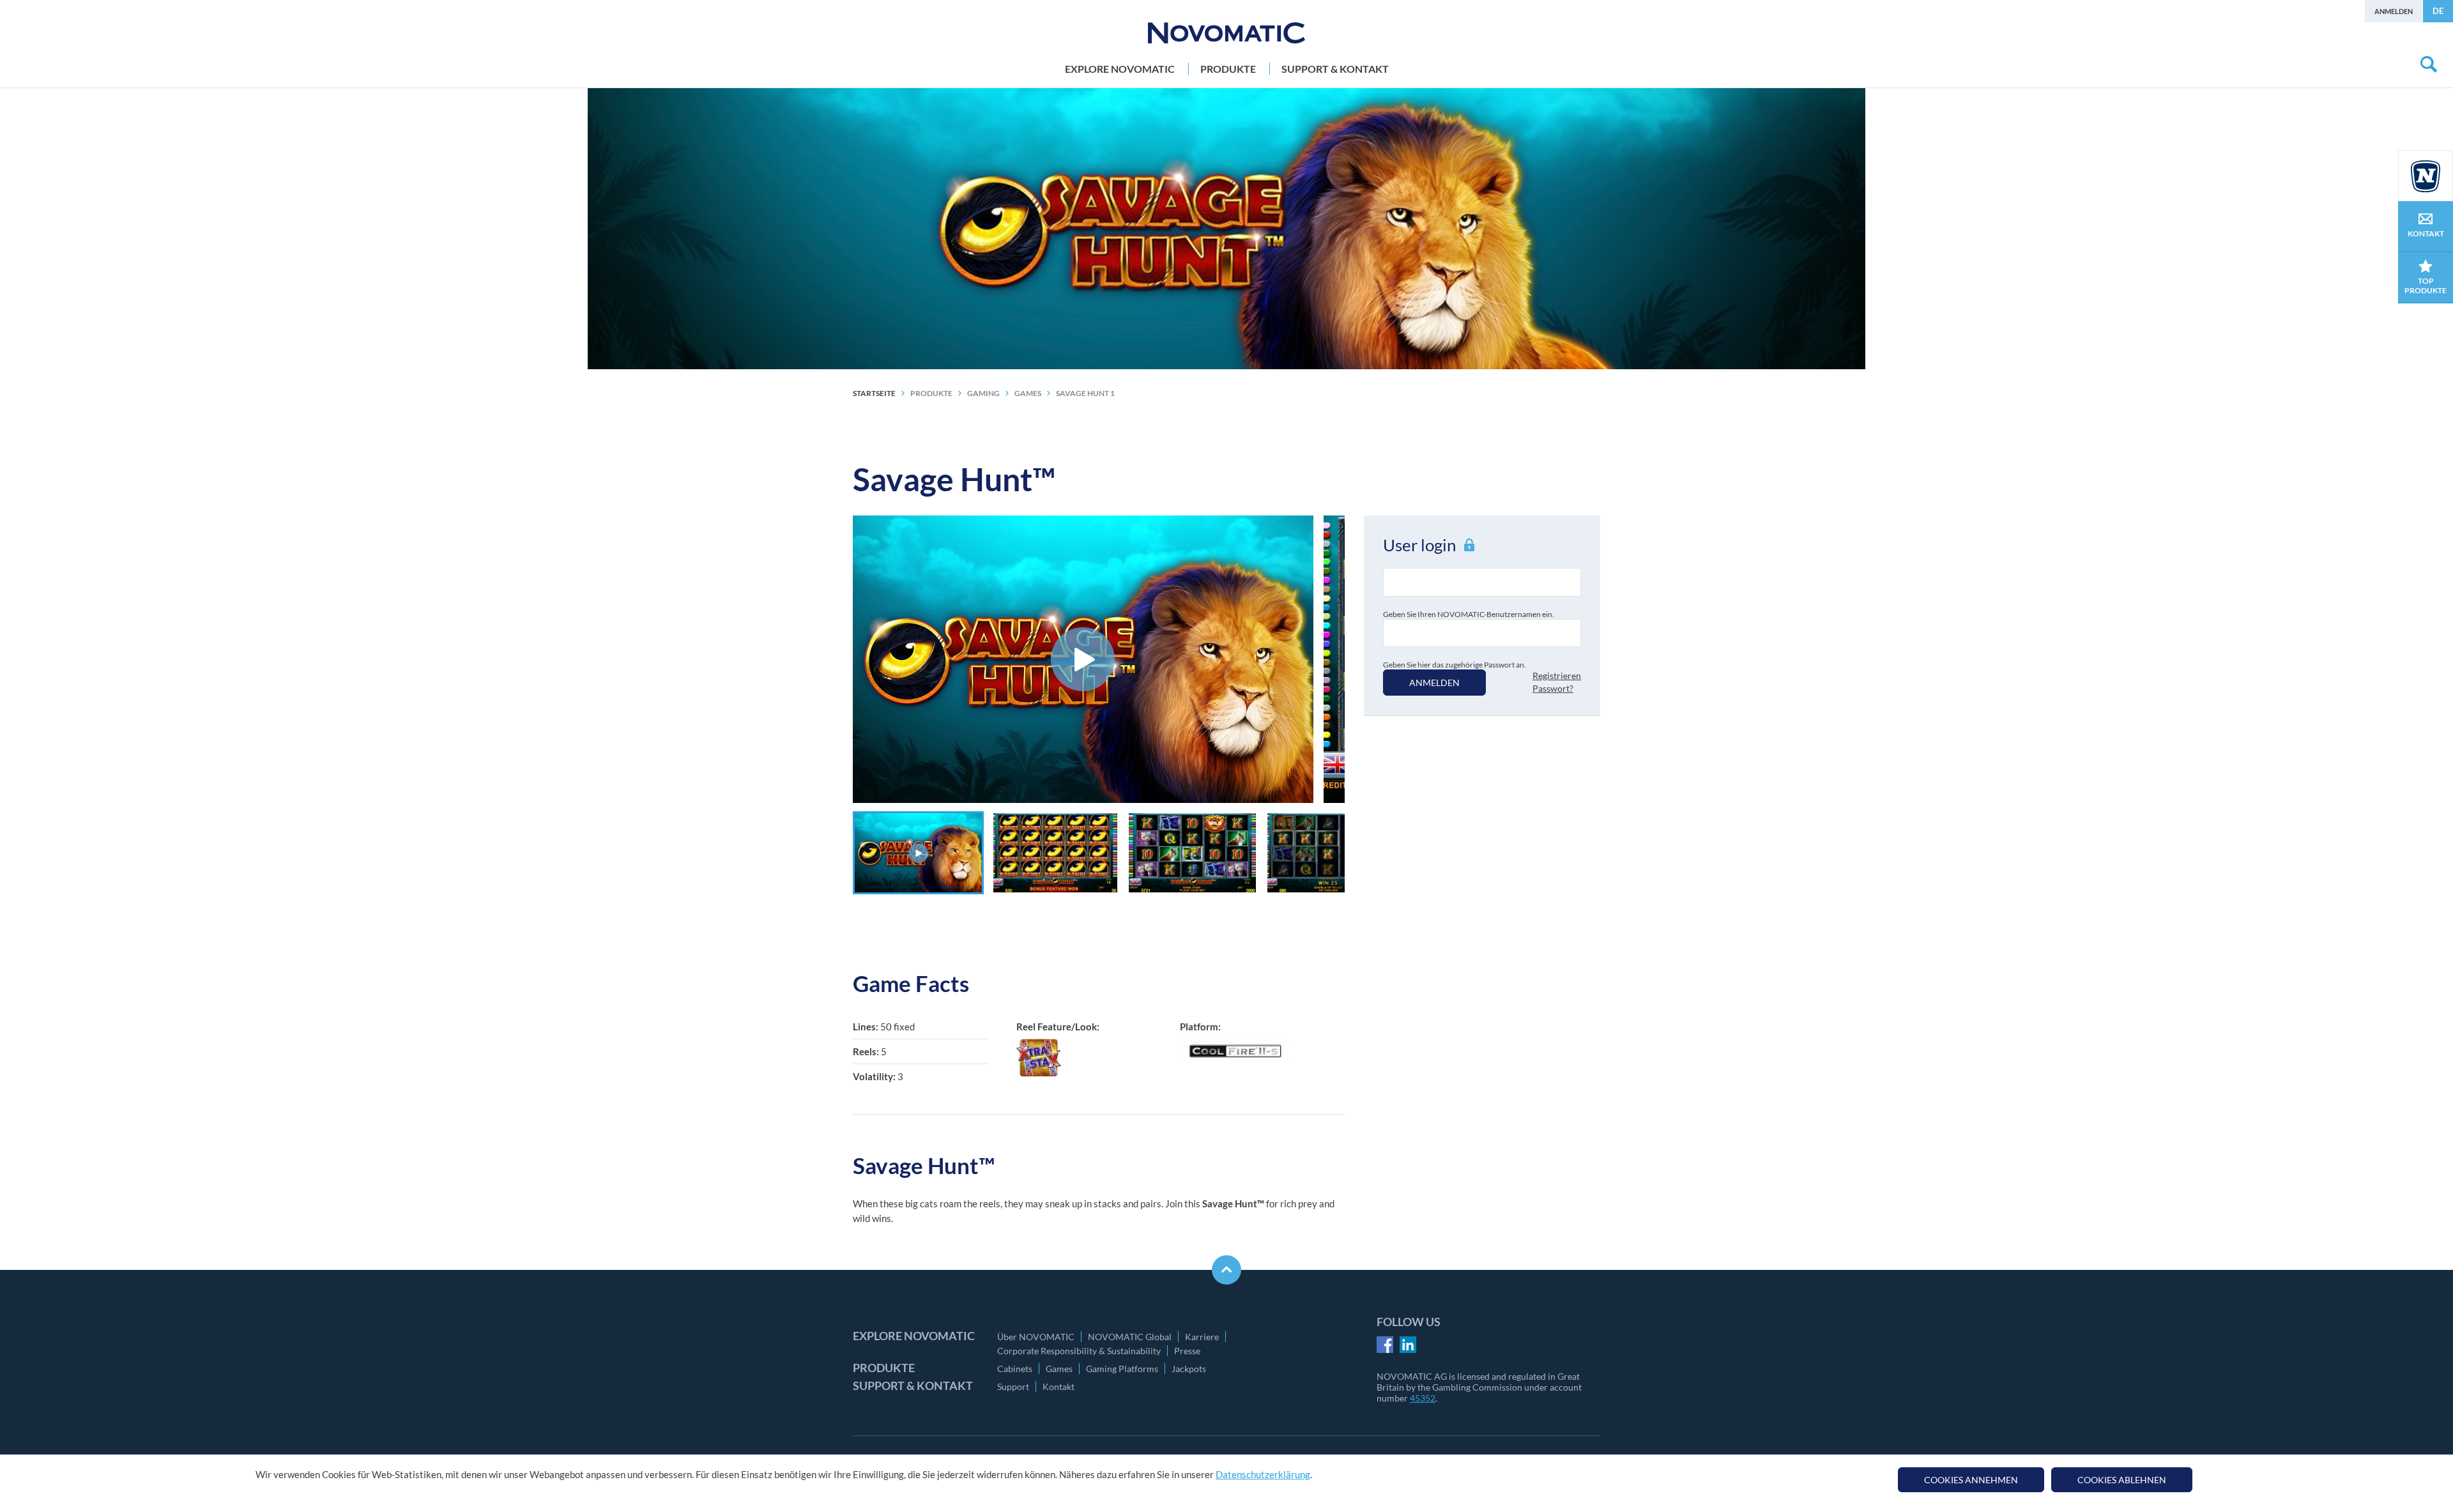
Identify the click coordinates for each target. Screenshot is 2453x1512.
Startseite (874, 393)
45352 (1423, 1398)
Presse (1187, 1351)
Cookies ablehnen (2122, 1480)
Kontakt (1058, 1386)
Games (1059, 1369)
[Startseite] (1226, 33)
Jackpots (1189, 1369)
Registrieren (1557, 676)
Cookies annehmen (1971, 1480)
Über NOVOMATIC (1036, 1337)
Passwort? (1553, 688)
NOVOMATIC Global (1130, 1337)
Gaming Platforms (1122, 1369)
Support (1013, 1386)
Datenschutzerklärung (1263, 1474)
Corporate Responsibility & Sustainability (1079, 1351)
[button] (918, 853)
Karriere (1202, 1337)
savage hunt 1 (1085, 393)
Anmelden (2394, 11)
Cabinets (1015, 1369)
